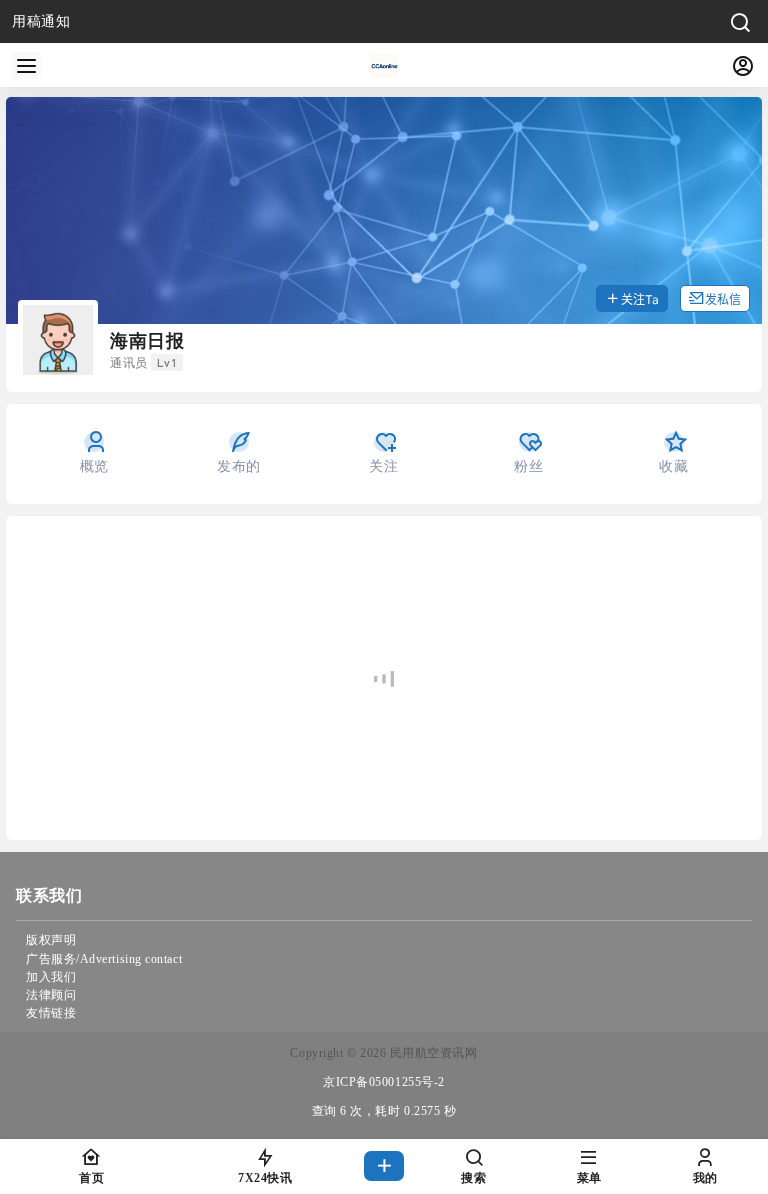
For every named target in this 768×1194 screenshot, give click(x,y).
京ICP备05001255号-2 (384, 1082)
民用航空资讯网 (431, 1053)
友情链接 (51, 1013)
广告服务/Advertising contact (104, 959)
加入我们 (51, 977)
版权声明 (51, 940)
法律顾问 (51, 995)
